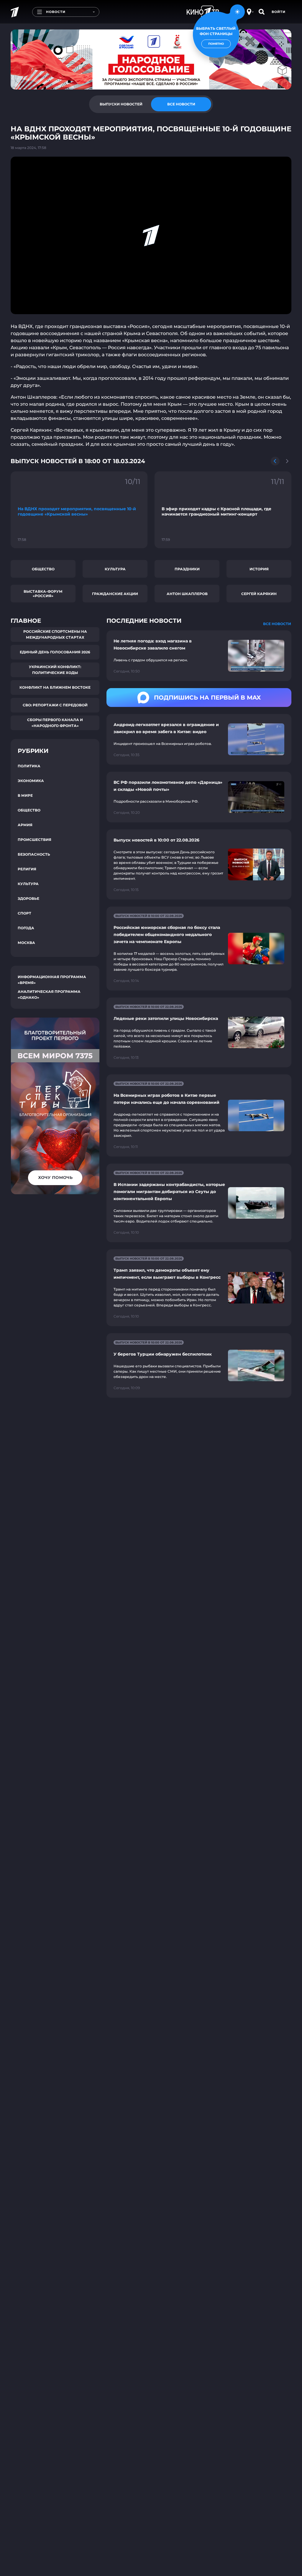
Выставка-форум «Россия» (43, 594)
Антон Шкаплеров (187, 594)
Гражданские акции (115, 594)
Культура (115, 569)
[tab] (121, 104)
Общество (43, 569)
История (259, 569)
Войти (279, 12)
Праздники (187, 569)
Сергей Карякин (259, 594)
